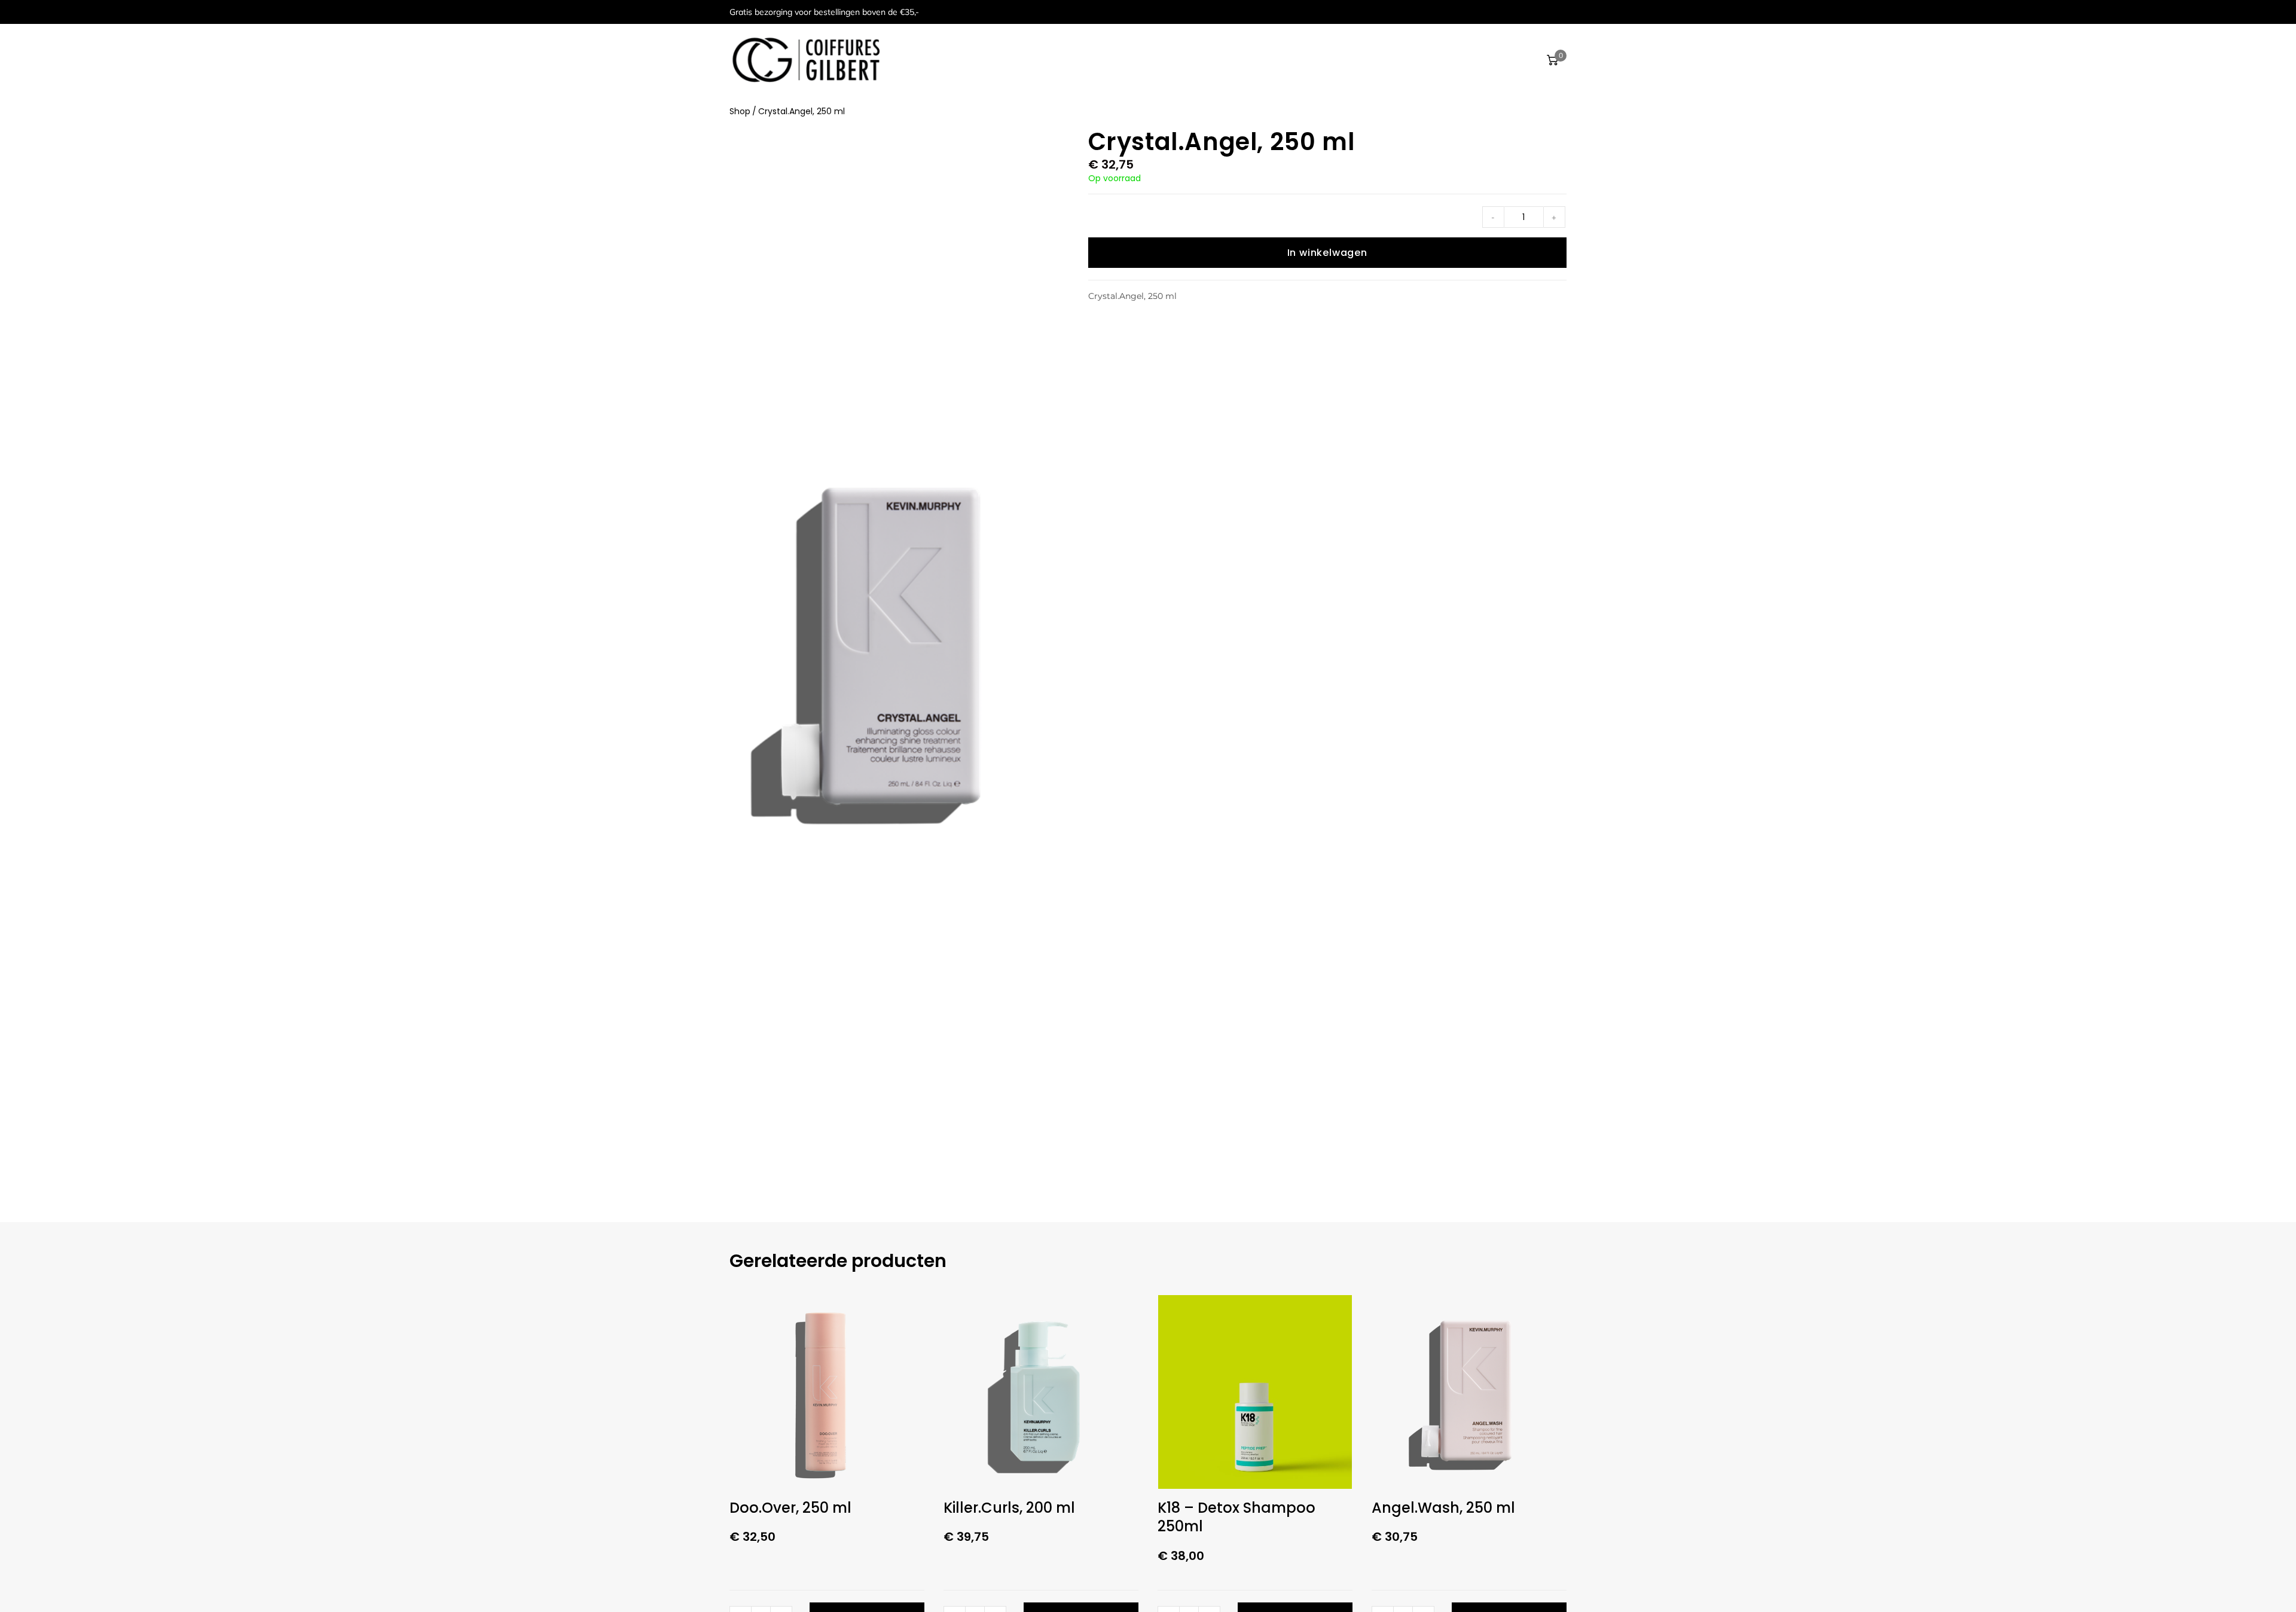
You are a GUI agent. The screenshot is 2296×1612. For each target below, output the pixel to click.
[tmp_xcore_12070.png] (885, 651)
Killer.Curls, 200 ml (1009, 1508)
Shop (740, 111)
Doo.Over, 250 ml (790, 1508)
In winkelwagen (1327, 253)
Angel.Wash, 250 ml (1443, 1508)
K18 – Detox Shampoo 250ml (1236, 1517)
